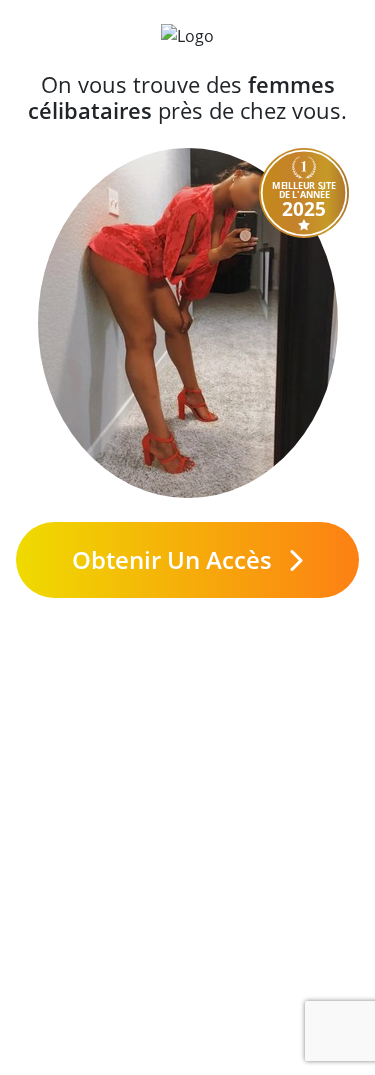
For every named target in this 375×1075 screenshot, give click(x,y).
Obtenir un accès (175, 559)
